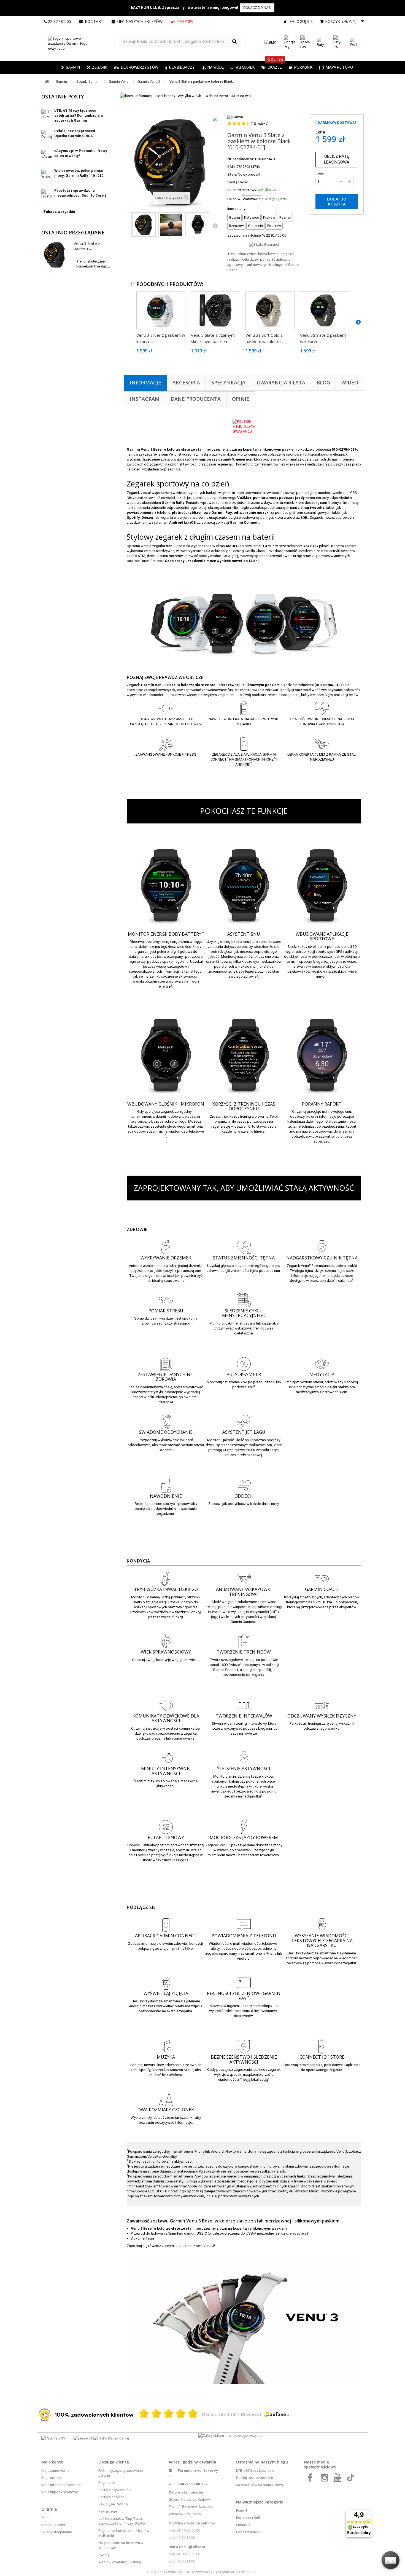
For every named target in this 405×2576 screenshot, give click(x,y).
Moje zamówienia (55, 2471)
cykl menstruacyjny (240, 1323)
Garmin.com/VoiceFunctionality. (152, 2156)
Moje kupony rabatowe (60, 2492)
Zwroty (104, 2555)
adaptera (299, 2233)
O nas (46, 2518)
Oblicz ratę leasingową (337, 159)
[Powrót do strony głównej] (47, 82)
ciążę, (267, 1323)
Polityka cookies (111, 2497)
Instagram (145, 399)
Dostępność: (238, 182)
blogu (282, 2462)
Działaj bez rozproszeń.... (256, 2478)
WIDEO (350, 382)
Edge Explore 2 (248, 2532)
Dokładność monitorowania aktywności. (161, 2161)
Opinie (241, 399)
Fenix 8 (242, 2511)
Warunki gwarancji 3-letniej (120, 2562)
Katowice (189, 2499)
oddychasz (237, 1504)
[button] (97, 68)
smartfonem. (183, 2176)
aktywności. (166, 1786)
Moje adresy (51, 2478)
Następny (215, 226)
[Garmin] (235, 117)
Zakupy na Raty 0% (113, 2504)
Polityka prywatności (115, 2490)
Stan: (232, 174)
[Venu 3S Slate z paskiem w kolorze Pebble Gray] (325, 310)
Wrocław (194, 2514)
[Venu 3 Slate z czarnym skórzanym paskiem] (215, 310)
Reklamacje (108, 2511)
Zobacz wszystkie (59, 212)
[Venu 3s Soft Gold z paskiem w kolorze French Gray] (270, 310)
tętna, (309, 1271)
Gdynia (174, 2499)
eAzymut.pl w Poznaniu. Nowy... (261, 2485)
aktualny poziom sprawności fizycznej (174, 1845)
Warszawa (177, 2514)
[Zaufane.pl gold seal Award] (45, 2415)
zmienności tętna (245, 1271)
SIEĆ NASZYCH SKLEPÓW (140, 21)
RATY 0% (185, 21)
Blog (323, 382)
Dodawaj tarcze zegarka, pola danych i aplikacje (322, 2065)
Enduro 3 (243, 2525)
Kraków (204, 2499)
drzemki (213, 961)
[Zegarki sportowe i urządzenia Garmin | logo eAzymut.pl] (80, 44)
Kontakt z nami (53, 2525)
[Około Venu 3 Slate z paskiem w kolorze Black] (55, 255)
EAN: (232, 167)
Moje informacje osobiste (62, 2485)
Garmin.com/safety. (168, 2181)
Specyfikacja (228, 382)
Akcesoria (186, 382)
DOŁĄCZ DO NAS (257, 8)
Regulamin (107, 2483)
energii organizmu (175, 942)
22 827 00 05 (60, 21)
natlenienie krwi (235, 1382)
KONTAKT (94, 21)
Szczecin (206, 2507)
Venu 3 (208, 2246)
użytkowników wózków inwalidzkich (160, 1612)
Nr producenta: (241, 159)
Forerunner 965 (248, 2518)
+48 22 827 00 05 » (192, 2484)
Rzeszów (189, 2507)
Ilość (320, 173)
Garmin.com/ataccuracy (178, 2171)
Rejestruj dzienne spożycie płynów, (163, 1504)
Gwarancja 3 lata (281, 382)
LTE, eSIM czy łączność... (256, 2471)
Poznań (175, 2507)
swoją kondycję (158, 1660)
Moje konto (52, 2462)
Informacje (145, 382)
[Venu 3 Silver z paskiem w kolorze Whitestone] (161, 310)
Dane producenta (196, 399)
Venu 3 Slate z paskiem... (87, 246)
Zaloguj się (300, 21)
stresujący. (182, 1323)
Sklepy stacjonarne (57, 2532)
